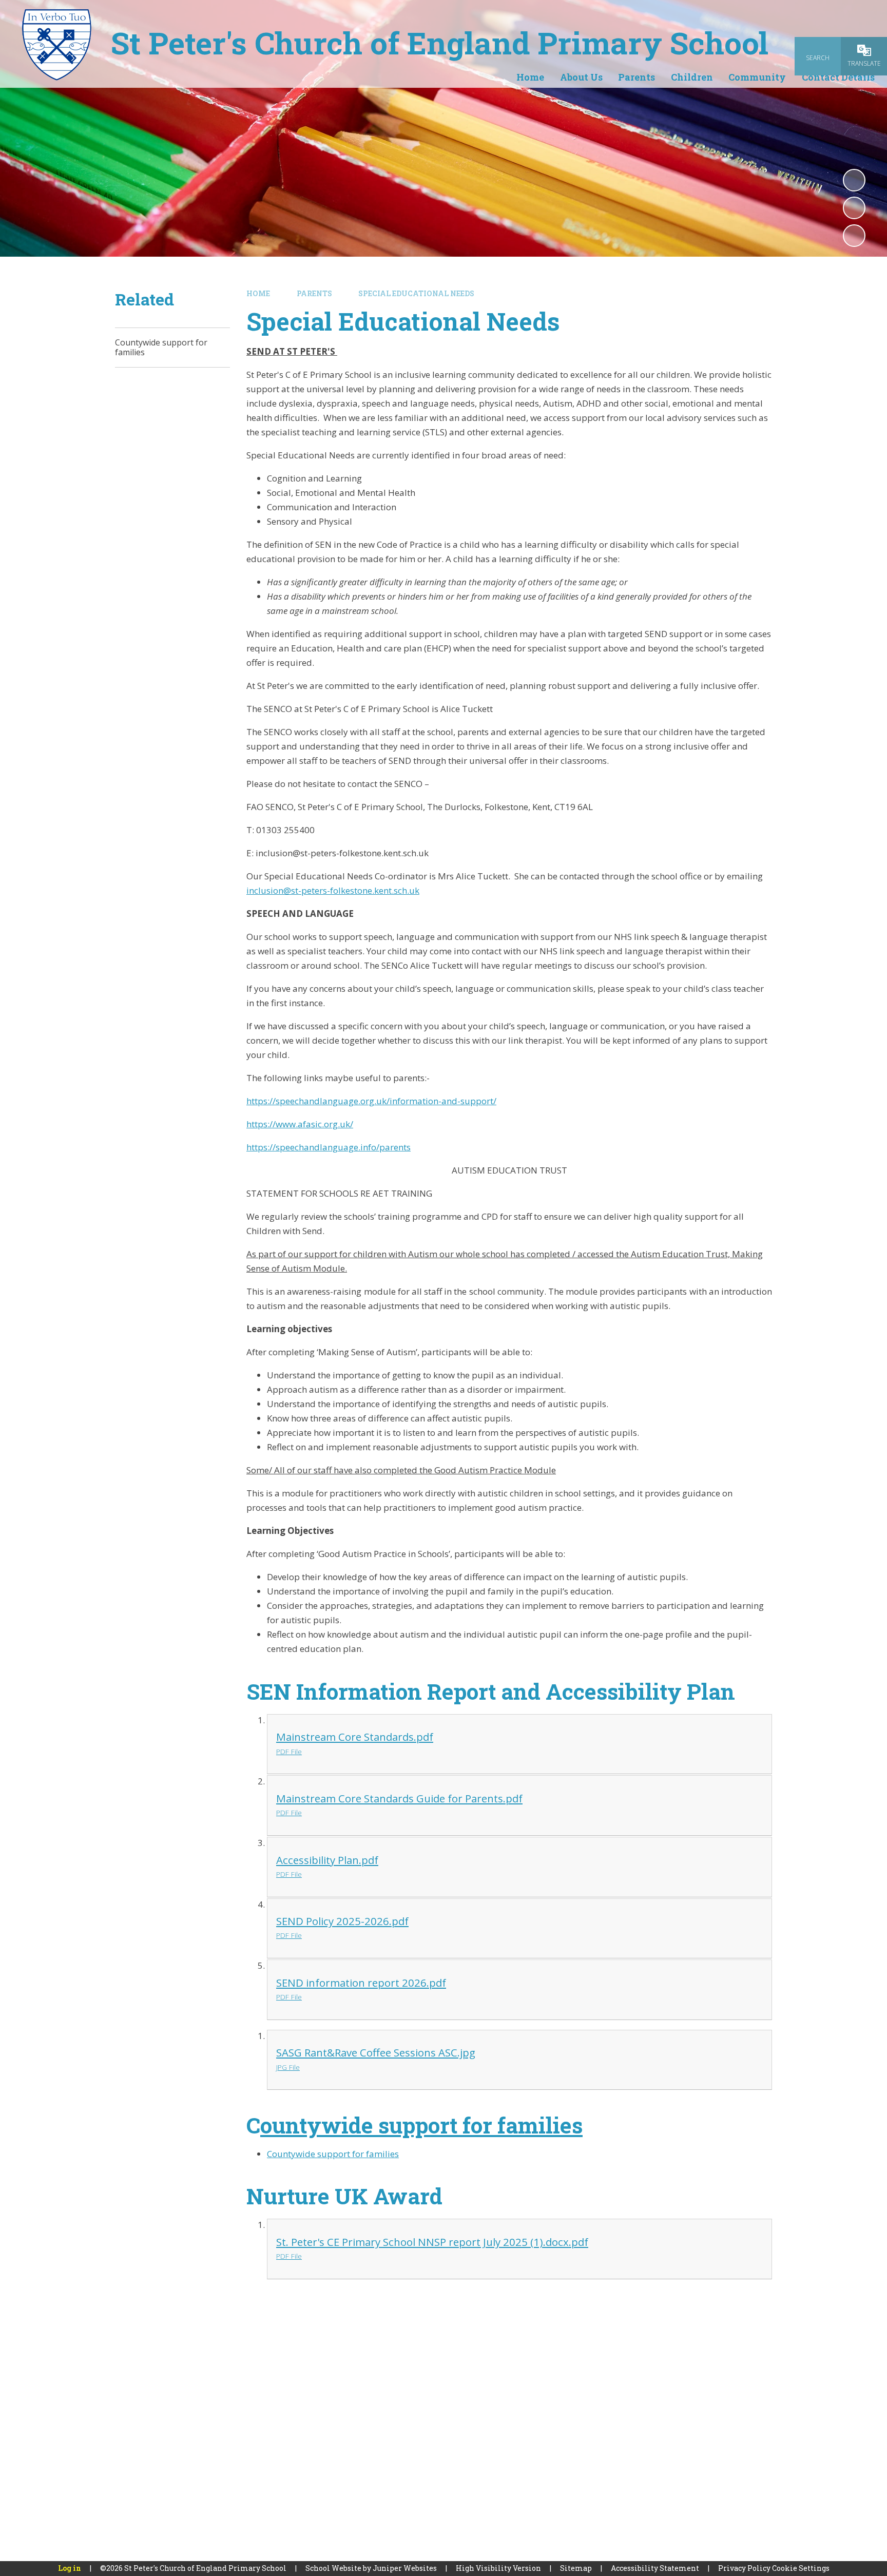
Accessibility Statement (655, 2568)
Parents (314, 293)
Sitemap (576, 2568)
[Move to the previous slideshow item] (854, 208)
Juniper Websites (405, 2568)
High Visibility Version (498, 2568)
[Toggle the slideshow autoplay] (854, 180)
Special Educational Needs (416, 293)
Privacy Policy (744, 2568)
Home (258, 293)
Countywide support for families (333, 2154)
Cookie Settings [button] (801, 2568)
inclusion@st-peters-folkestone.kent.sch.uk (333, 890)
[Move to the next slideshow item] (854, 236)
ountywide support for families (421, 2125)
